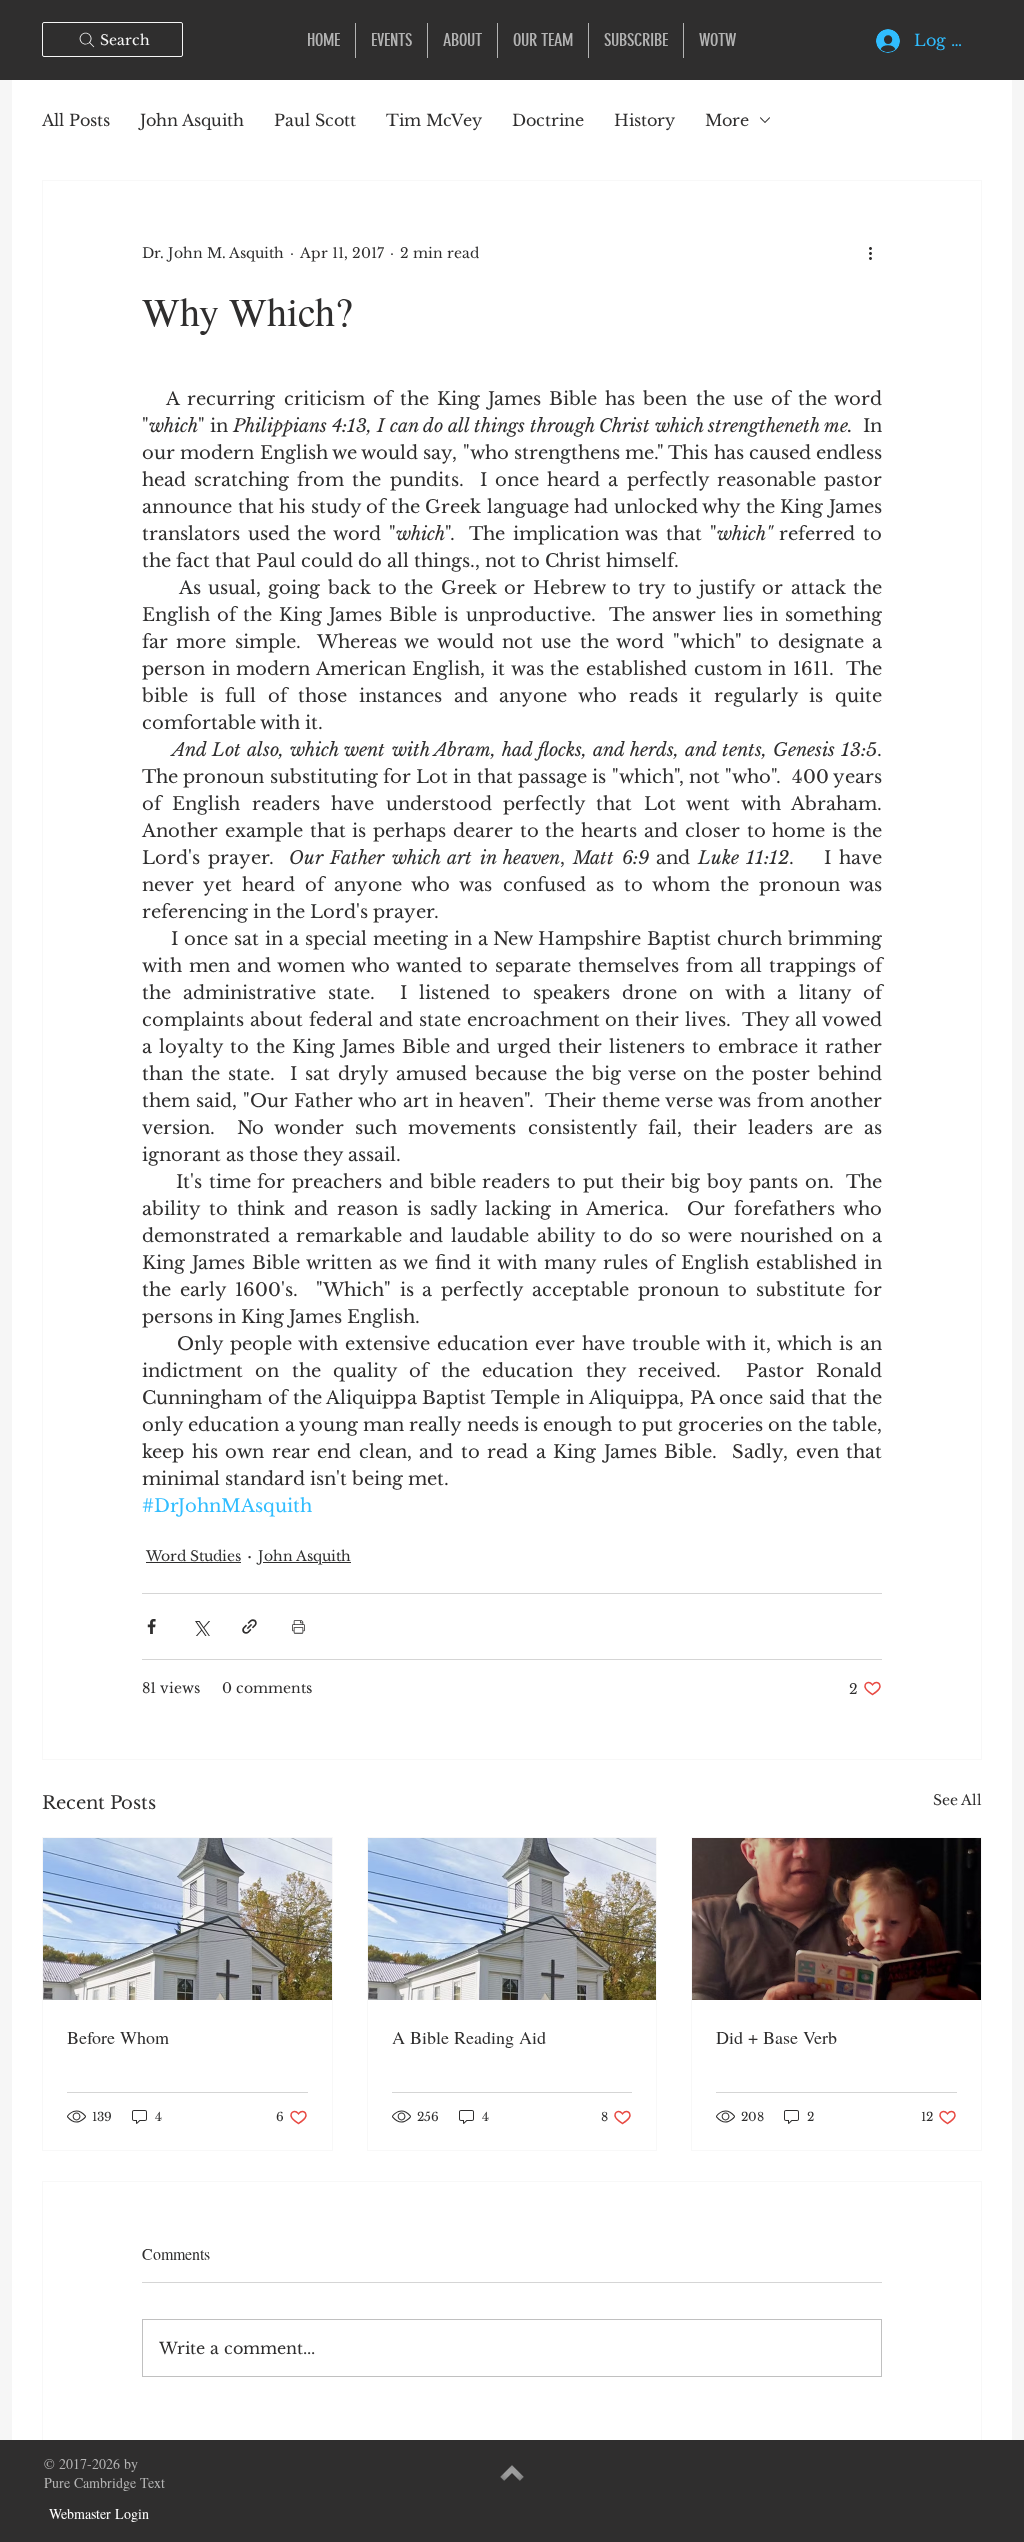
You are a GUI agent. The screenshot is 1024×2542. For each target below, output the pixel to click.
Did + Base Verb (776, 2037)
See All (957, 1800)
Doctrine (548, 120)
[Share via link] (249, 1626)
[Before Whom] (187, 1919)
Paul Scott (315, 120)
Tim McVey (434, 120)
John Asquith (192, 120)
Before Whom (118, 2037)
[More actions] (870, 253)
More (727, 120)
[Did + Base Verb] (836, 1919)
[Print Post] (298, 1626)
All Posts (76, 120)
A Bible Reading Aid (469, 2037)
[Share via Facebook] (151, 1626)
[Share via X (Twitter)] (200, 1626)
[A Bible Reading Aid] (512, 1919)
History (644, 120)
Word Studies (193, 1556)
